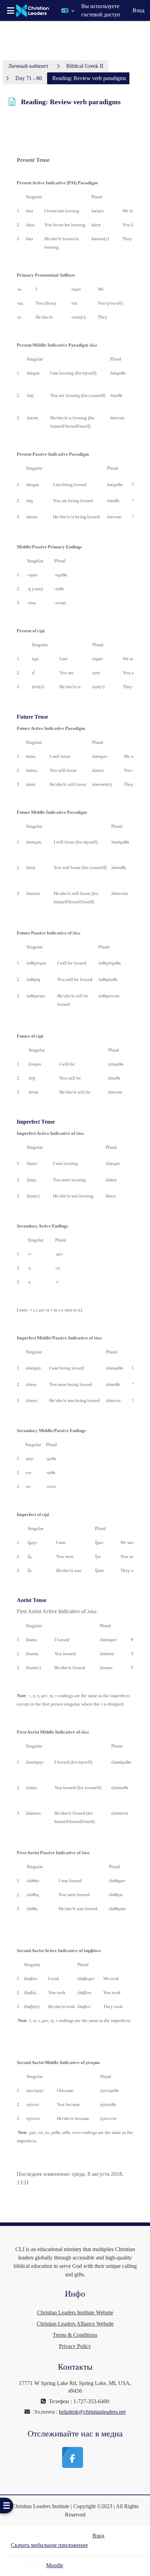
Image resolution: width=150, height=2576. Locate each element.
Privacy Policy (75, 2346)
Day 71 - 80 (29, 78)
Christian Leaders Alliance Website (75, 2324)
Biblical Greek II (85, 66)
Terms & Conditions (75, 2335)
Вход (138, 10)
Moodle (55, 2565)
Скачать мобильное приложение (49, 2545)
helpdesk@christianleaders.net (92, 2412)
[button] (68, 10)
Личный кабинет (28, 66)
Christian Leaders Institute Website (75, 2312)
